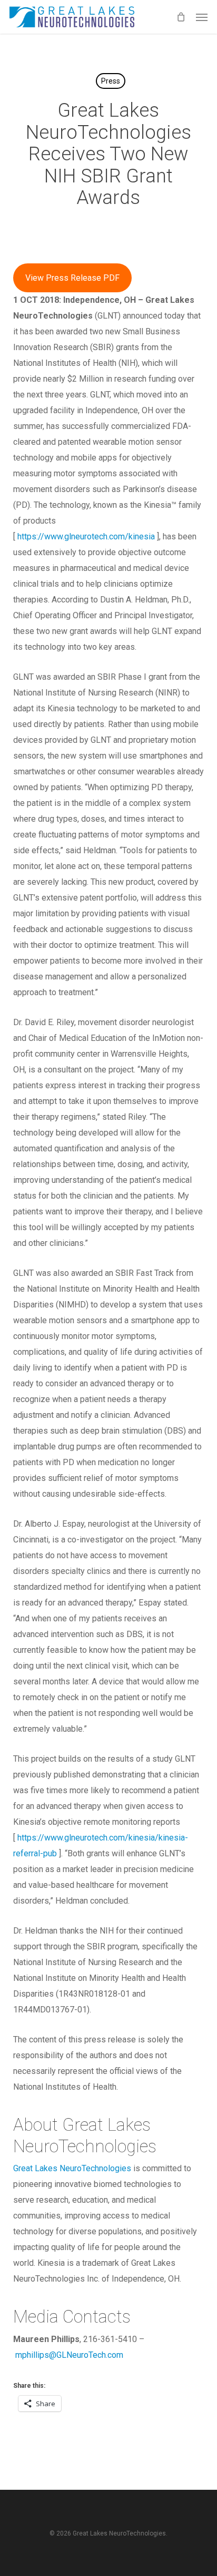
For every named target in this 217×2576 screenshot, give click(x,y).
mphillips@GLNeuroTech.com (69, 2355)
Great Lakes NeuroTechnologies (72, 2168)
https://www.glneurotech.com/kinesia (86, 536)
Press (111, 81)
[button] (202, 17)
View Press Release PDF (72, 278)
